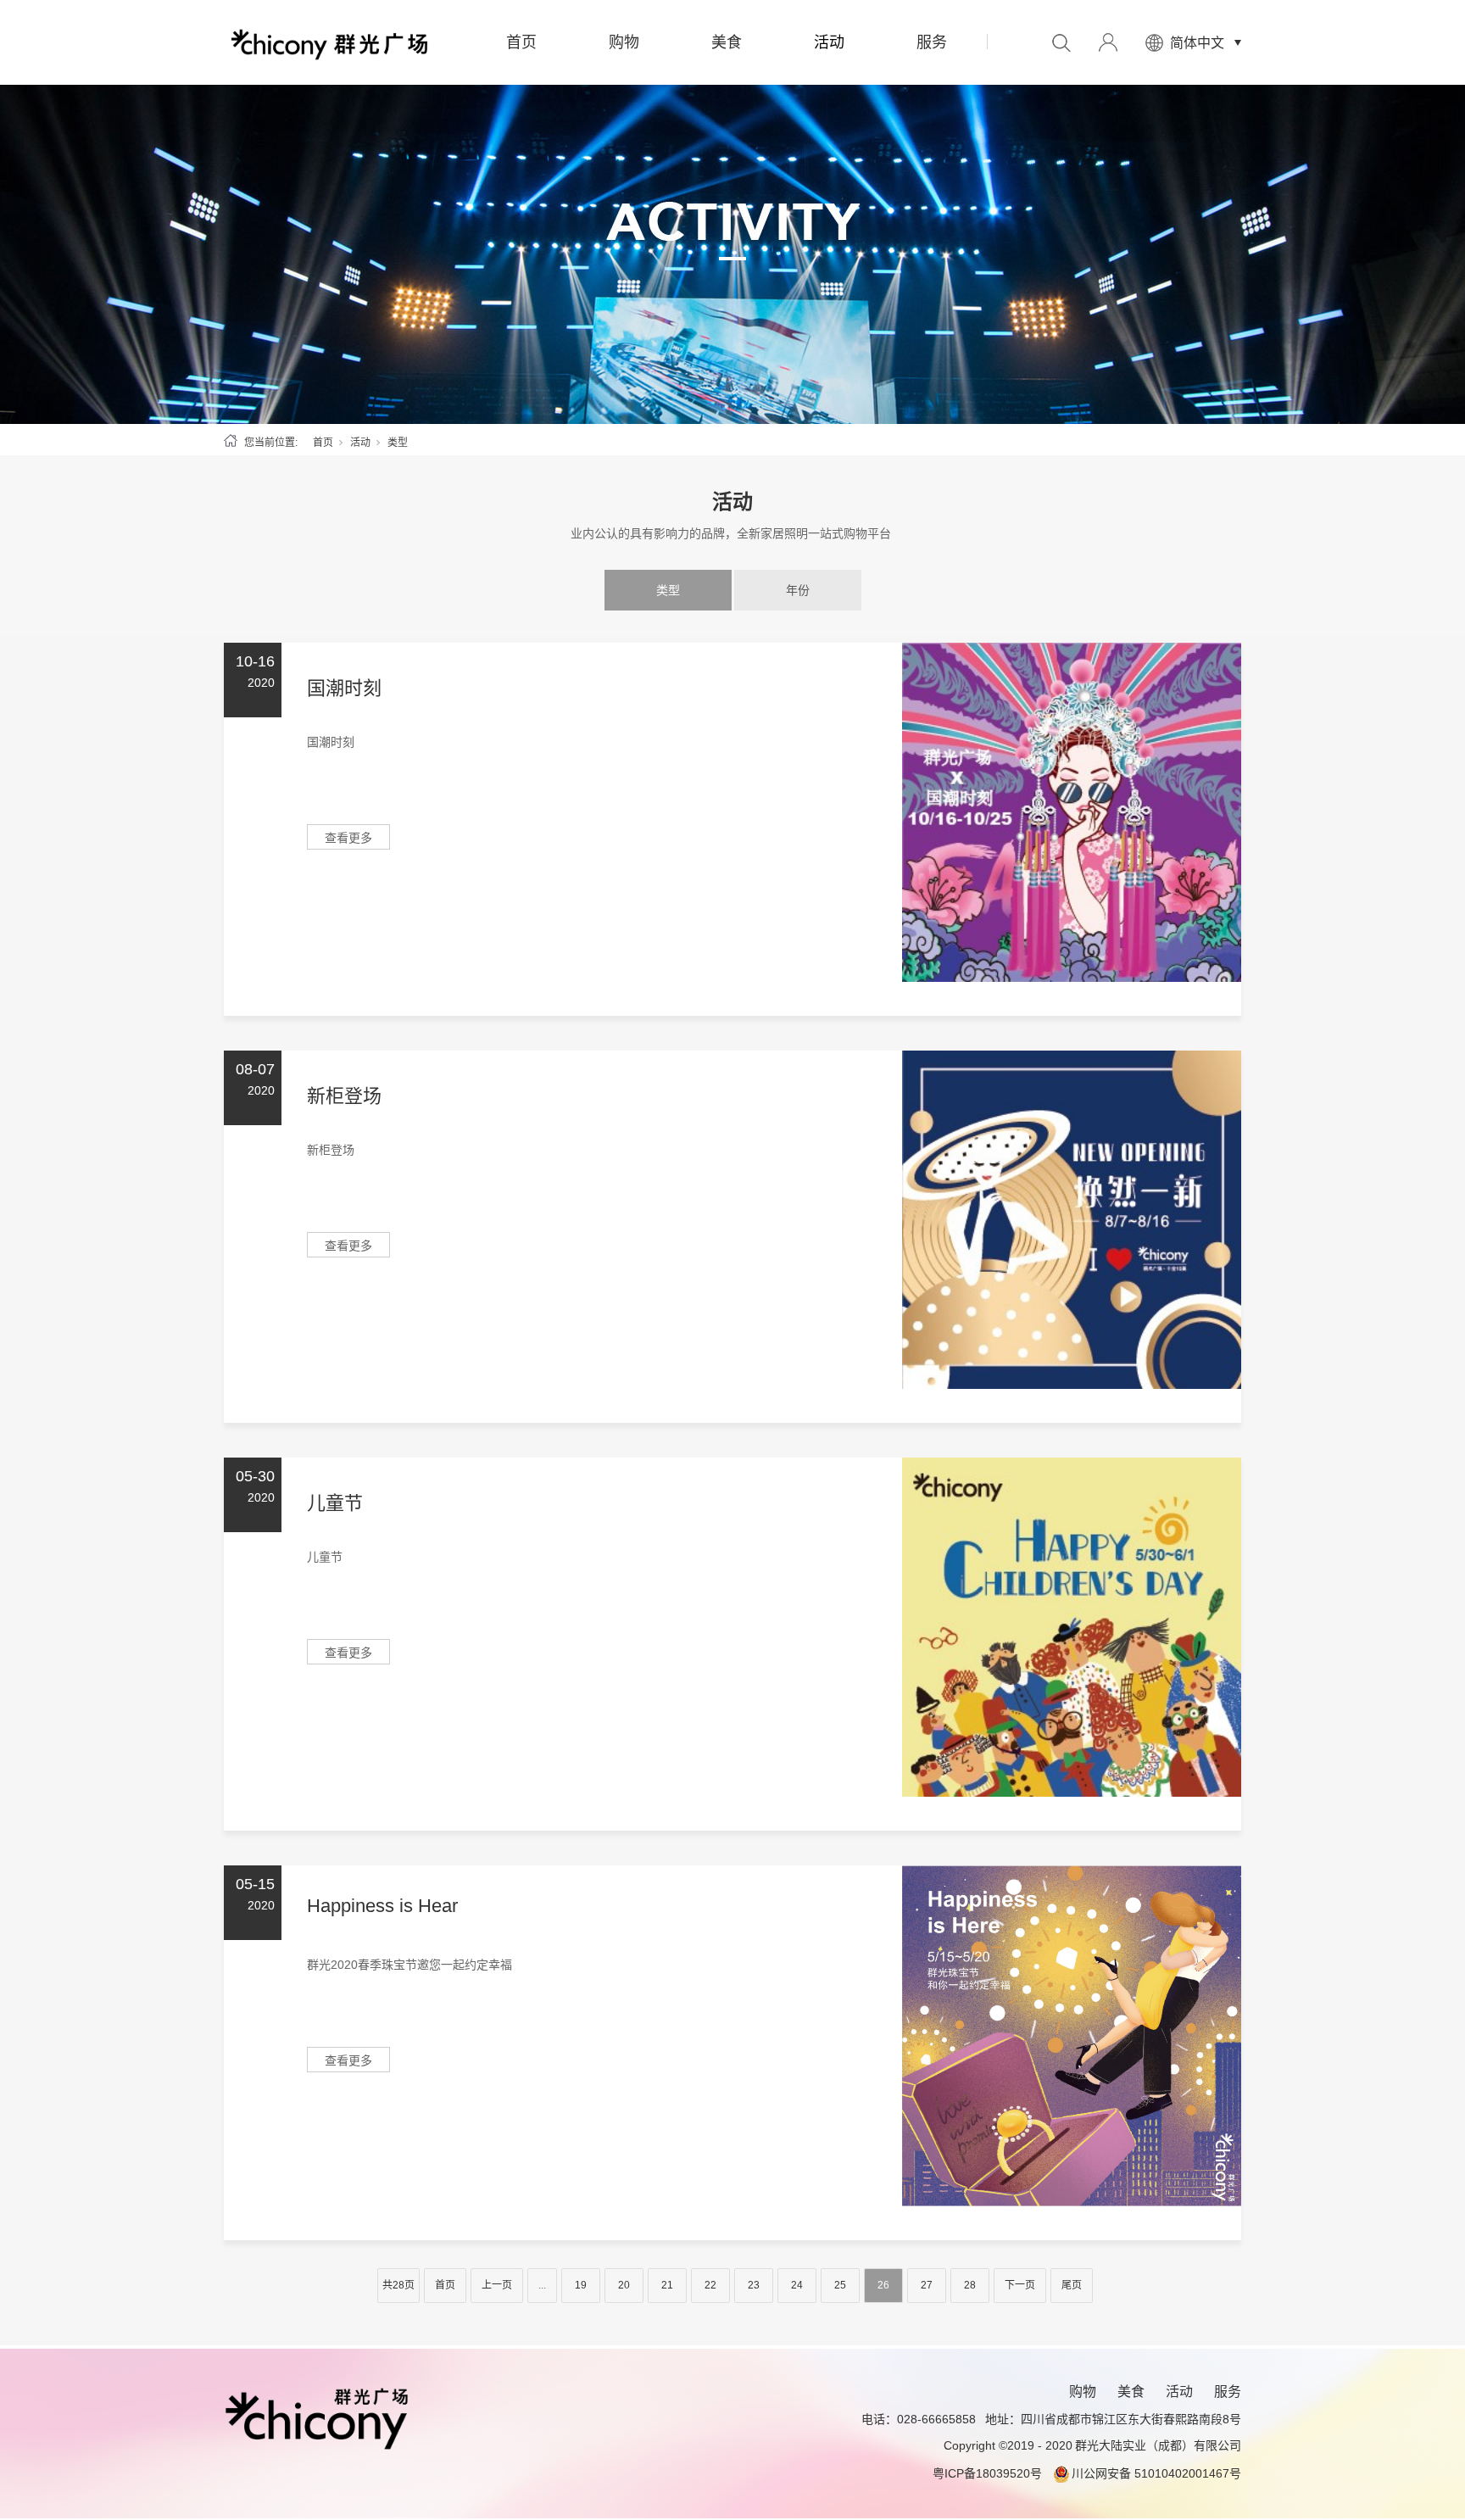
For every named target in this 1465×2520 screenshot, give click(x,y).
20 (624, 2285)
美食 (727, 42)
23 (754, 2285)
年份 (798, 590)
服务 (932, 42)
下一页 (1020, 2285)
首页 (521, 42)
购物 (624, 42)
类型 (668, 590)
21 (667, 2285)
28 (970, 2285)
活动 (829, 42)
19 (581, 2285)
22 (710, 2285)
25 (840, 2285)
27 (927, 2285)
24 (797, 2285)
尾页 (1072, 2285)
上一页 (497, 2285)
